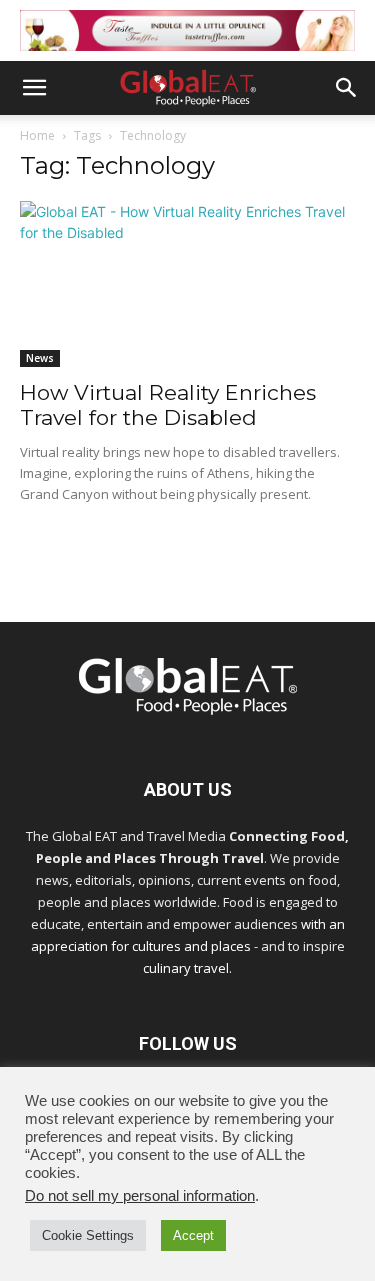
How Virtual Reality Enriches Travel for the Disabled (168, 405)
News (40, 358)
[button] (34, 88)
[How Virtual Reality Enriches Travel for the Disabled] (187, 283)
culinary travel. (187, 968)
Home (37, 135)
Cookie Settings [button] (88, 1235)
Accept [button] (193, 1235)
